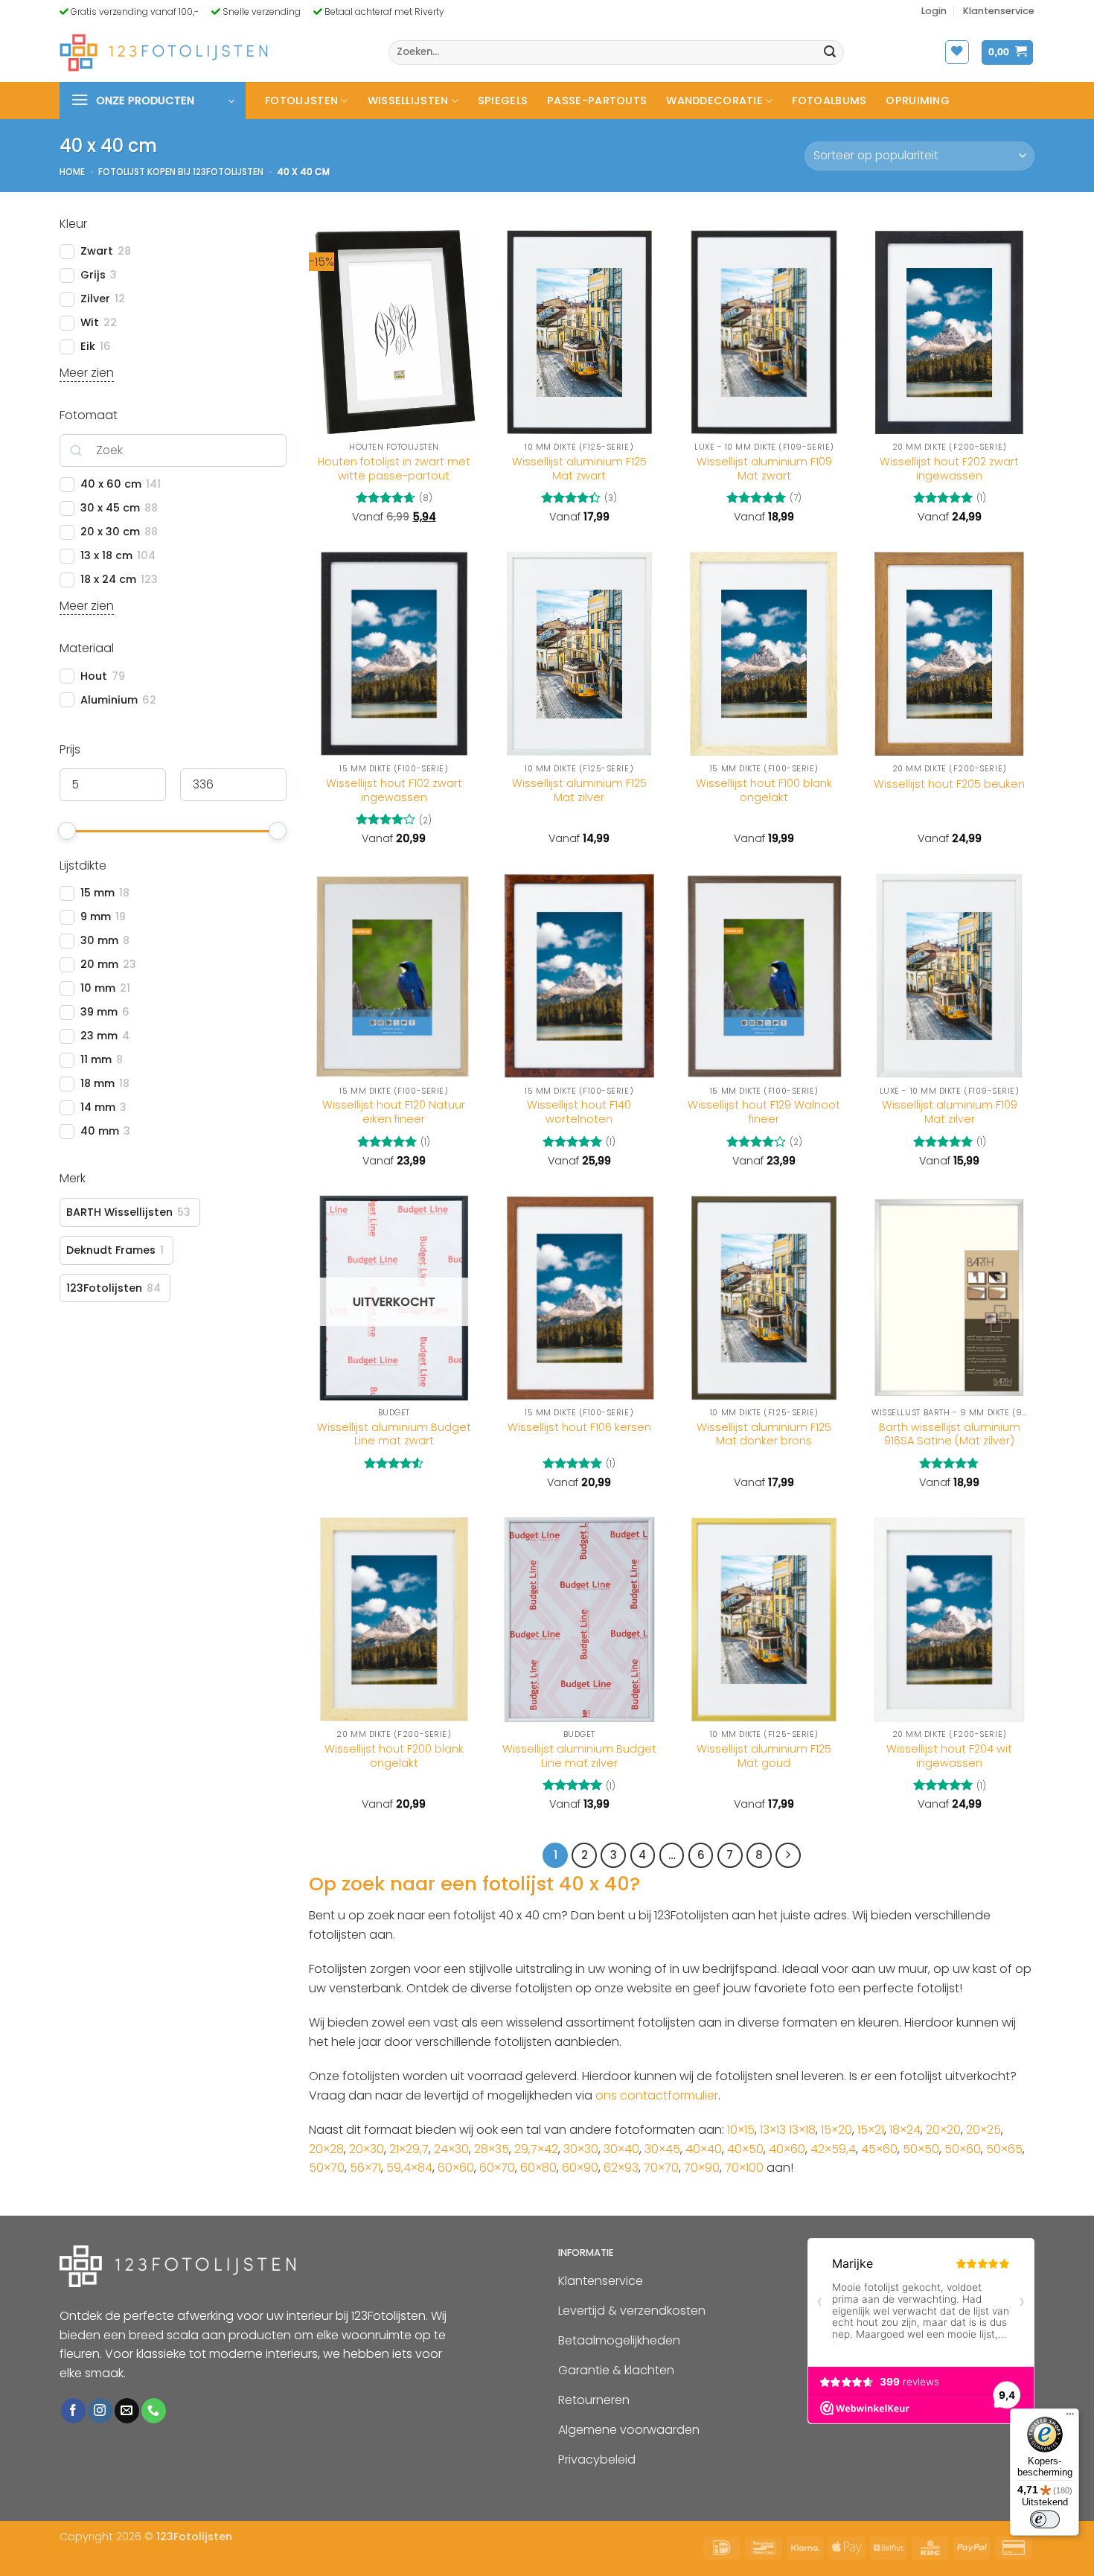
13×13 (773, 2130)
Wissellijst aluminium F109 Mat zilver (950, 1112)
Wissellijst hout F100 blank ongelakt (764, 790)
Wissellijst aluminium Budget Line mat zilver (579, 1756)
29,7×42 (536, 2149)
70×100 (744, 2168)
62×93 (621, 2168)
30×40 (621, 2149)
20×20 (943, 2130)
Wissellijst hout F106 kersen (579, 1428)
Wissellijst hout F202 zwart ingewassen (949, 469)
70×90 (702, 2168)
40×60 (787, 2149)
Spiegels (503, 101)
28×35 (492, 2149)
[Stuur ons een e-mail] (127, 2411)
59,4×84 (409, 2168)
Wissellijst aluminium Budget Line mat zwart (394, 1434)
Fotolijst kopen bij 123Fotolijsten (181, 172)
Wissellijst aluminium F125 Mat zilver (579, 790)
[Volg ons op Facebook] (73, 2411)
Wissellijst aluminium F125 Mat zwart (579, 469)
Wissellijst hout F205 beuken (949, 784)
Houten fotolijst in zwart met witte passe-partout (394, 469)
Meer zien (87, 373)
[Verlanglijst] (957, 52)
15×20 (837, 2130)
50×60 (963, 2149)
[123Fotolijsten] (164, 52)
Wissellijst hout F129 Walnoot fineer (764, 1112)
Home (72, 172)
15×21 (871, 2130)
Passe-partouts (597, 101)
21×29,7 (409, 2149)
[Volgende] (788, 1855)
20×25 (983, 2130)
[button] (934, 11)
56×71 (365, 2168)
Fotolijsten (301, 101)
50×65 (1004, 2149)
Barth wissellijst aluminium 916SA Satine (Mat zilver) (950, 1434)
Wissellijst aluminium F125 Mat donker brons (764, 1434)
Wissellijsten (408, 101)
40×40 (704, 2149)
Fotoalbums (829, 101)
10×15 (741, 2130)
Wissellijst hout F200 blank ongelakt (394, 1756)
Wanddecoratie (714, 101)
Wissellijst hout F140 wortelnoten (579, 1112)
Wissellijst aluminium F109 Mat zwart (764, 469)
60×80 (538, 2168)
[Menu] (1070, 2417)
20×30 (367, 2149)
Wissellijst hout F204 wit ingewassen (949, 1756)
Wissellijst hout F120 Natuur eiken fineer (394, 1112)
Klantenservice (999, 11)
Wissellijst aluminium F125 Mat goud (764, 1756)
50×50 (921, 2149)
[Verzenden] (831, 53)
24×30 (451, 2149)
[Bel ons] (154, 2411)
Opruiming (918, 101)
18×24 (905, 2130)
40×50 (745, 2149)
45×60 (879, 2149)
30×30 (581, 2149)
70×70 (661, 2168)
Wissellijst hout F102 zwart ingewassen (394, 790)
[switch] (1045, 2519)
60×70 (497, 2168)
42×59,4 (833, 2149)
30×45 (662, 2149)
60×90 (580, 2168)
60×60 (456, 2168)
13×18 (802, 2130)
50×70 (327, 2168)
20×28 (326, 2149)
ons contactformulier (657, 2095)
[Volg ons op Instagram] (100, 2411)
